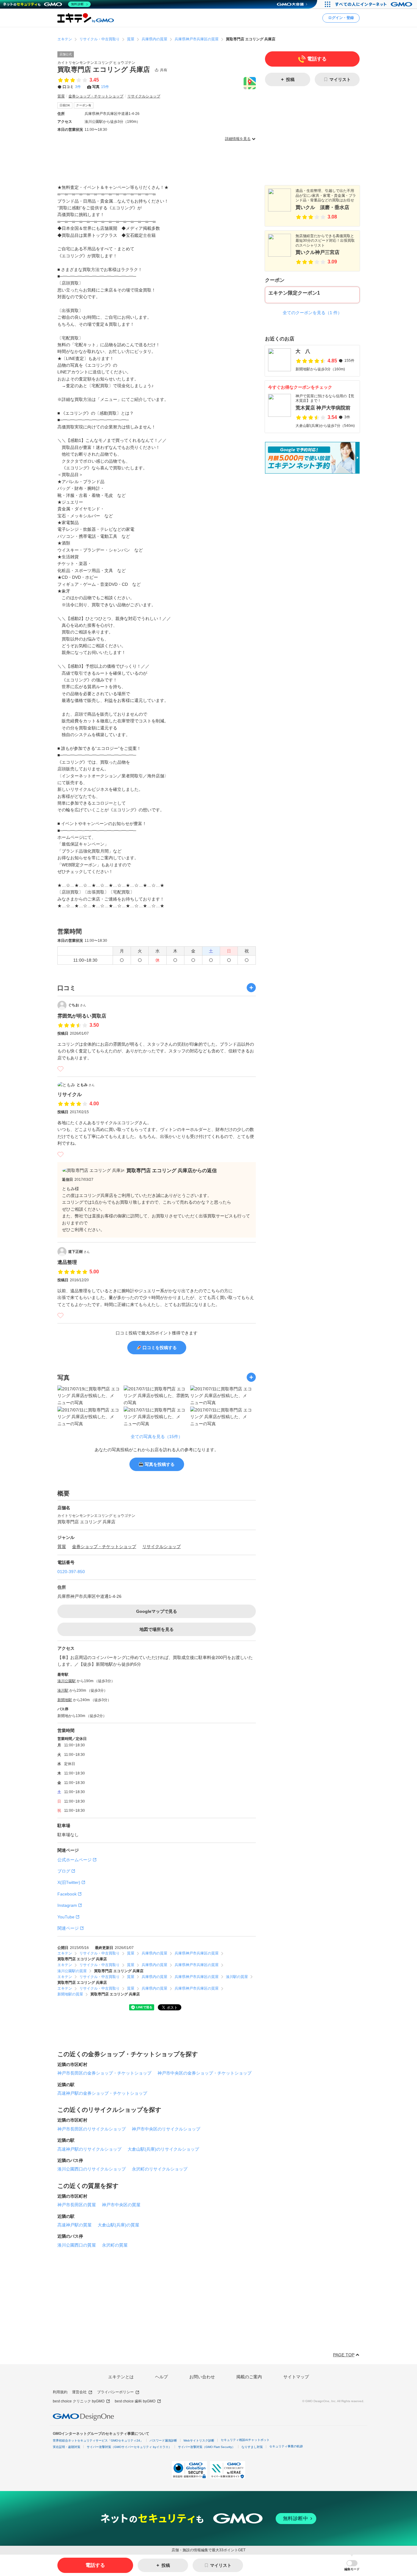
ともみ (86, 1085)
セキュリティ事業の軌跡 (286, 2446)
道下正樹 (79, 1252)
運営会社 (79, 2392)
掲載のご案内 (249, 2377)
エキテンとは (121, 2377)
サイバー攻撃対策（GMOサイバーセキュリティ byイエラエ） (129, 2447)
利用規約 (60, 2392)
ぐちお (77, 1005)
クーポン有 (84, 105)
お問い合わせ (202, 2377)
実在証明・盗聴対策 (67, 2447)
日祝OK (65, 105)
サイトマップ (296, 2377)
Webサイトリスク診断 (199, 2440)
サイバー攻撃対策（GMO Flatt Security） (207, 2447)
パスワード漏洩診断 (163, 2440)
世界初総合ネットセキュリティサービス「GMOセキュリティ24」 (98, 2440)
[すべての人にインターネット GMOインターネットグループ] (374, 4)
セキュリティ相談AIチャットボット (245, 2440)
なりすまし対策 (252, 2447)
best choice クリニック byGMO (79, 2401)
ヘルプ (161, 2377)
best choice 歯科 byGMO (135, 2401)
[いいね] (60, 1069)
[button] (352, 2565)
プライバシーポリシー (115, 2392)
